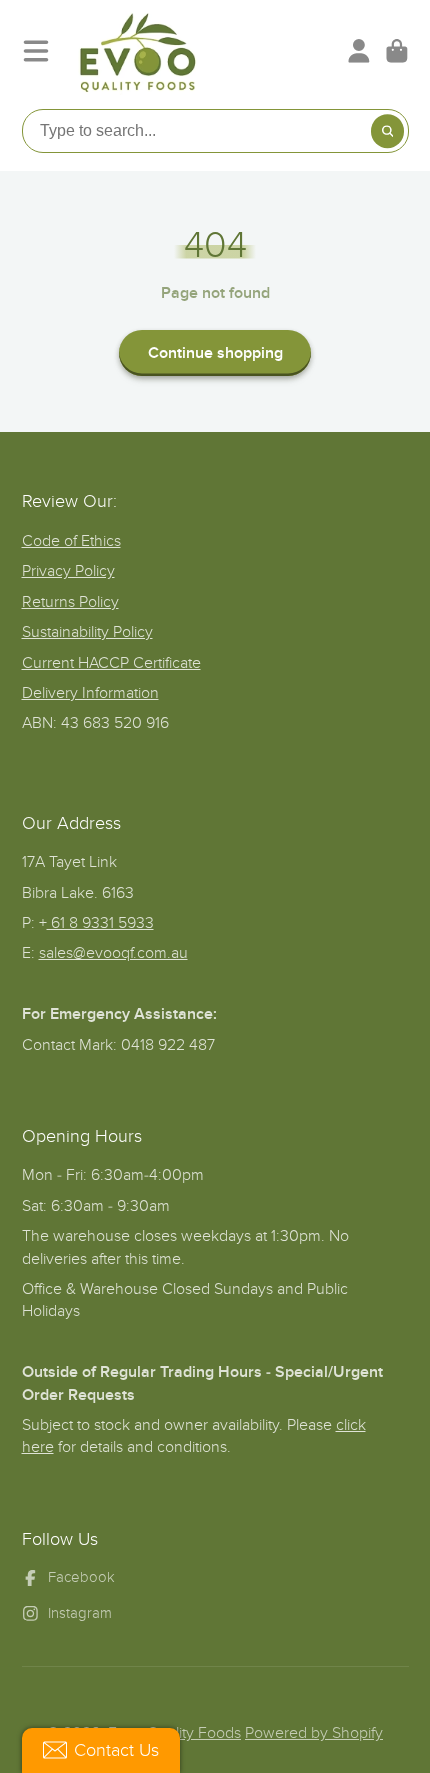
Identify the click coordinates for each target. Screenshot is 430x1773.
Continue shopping (215, 353)
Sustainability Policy (87, 632)
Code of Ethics (71, 541)
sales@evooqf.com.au (113, 953)
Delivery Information (90, 693)
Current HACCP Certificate (111, 663)
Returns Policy (70, 602)
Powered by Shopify (314, 1733)
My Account (359, 51)
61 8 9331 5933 (100, 923)
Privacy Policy (68, 571)
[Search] (388, 131)
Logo (138, 51)
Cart (397, 51)
